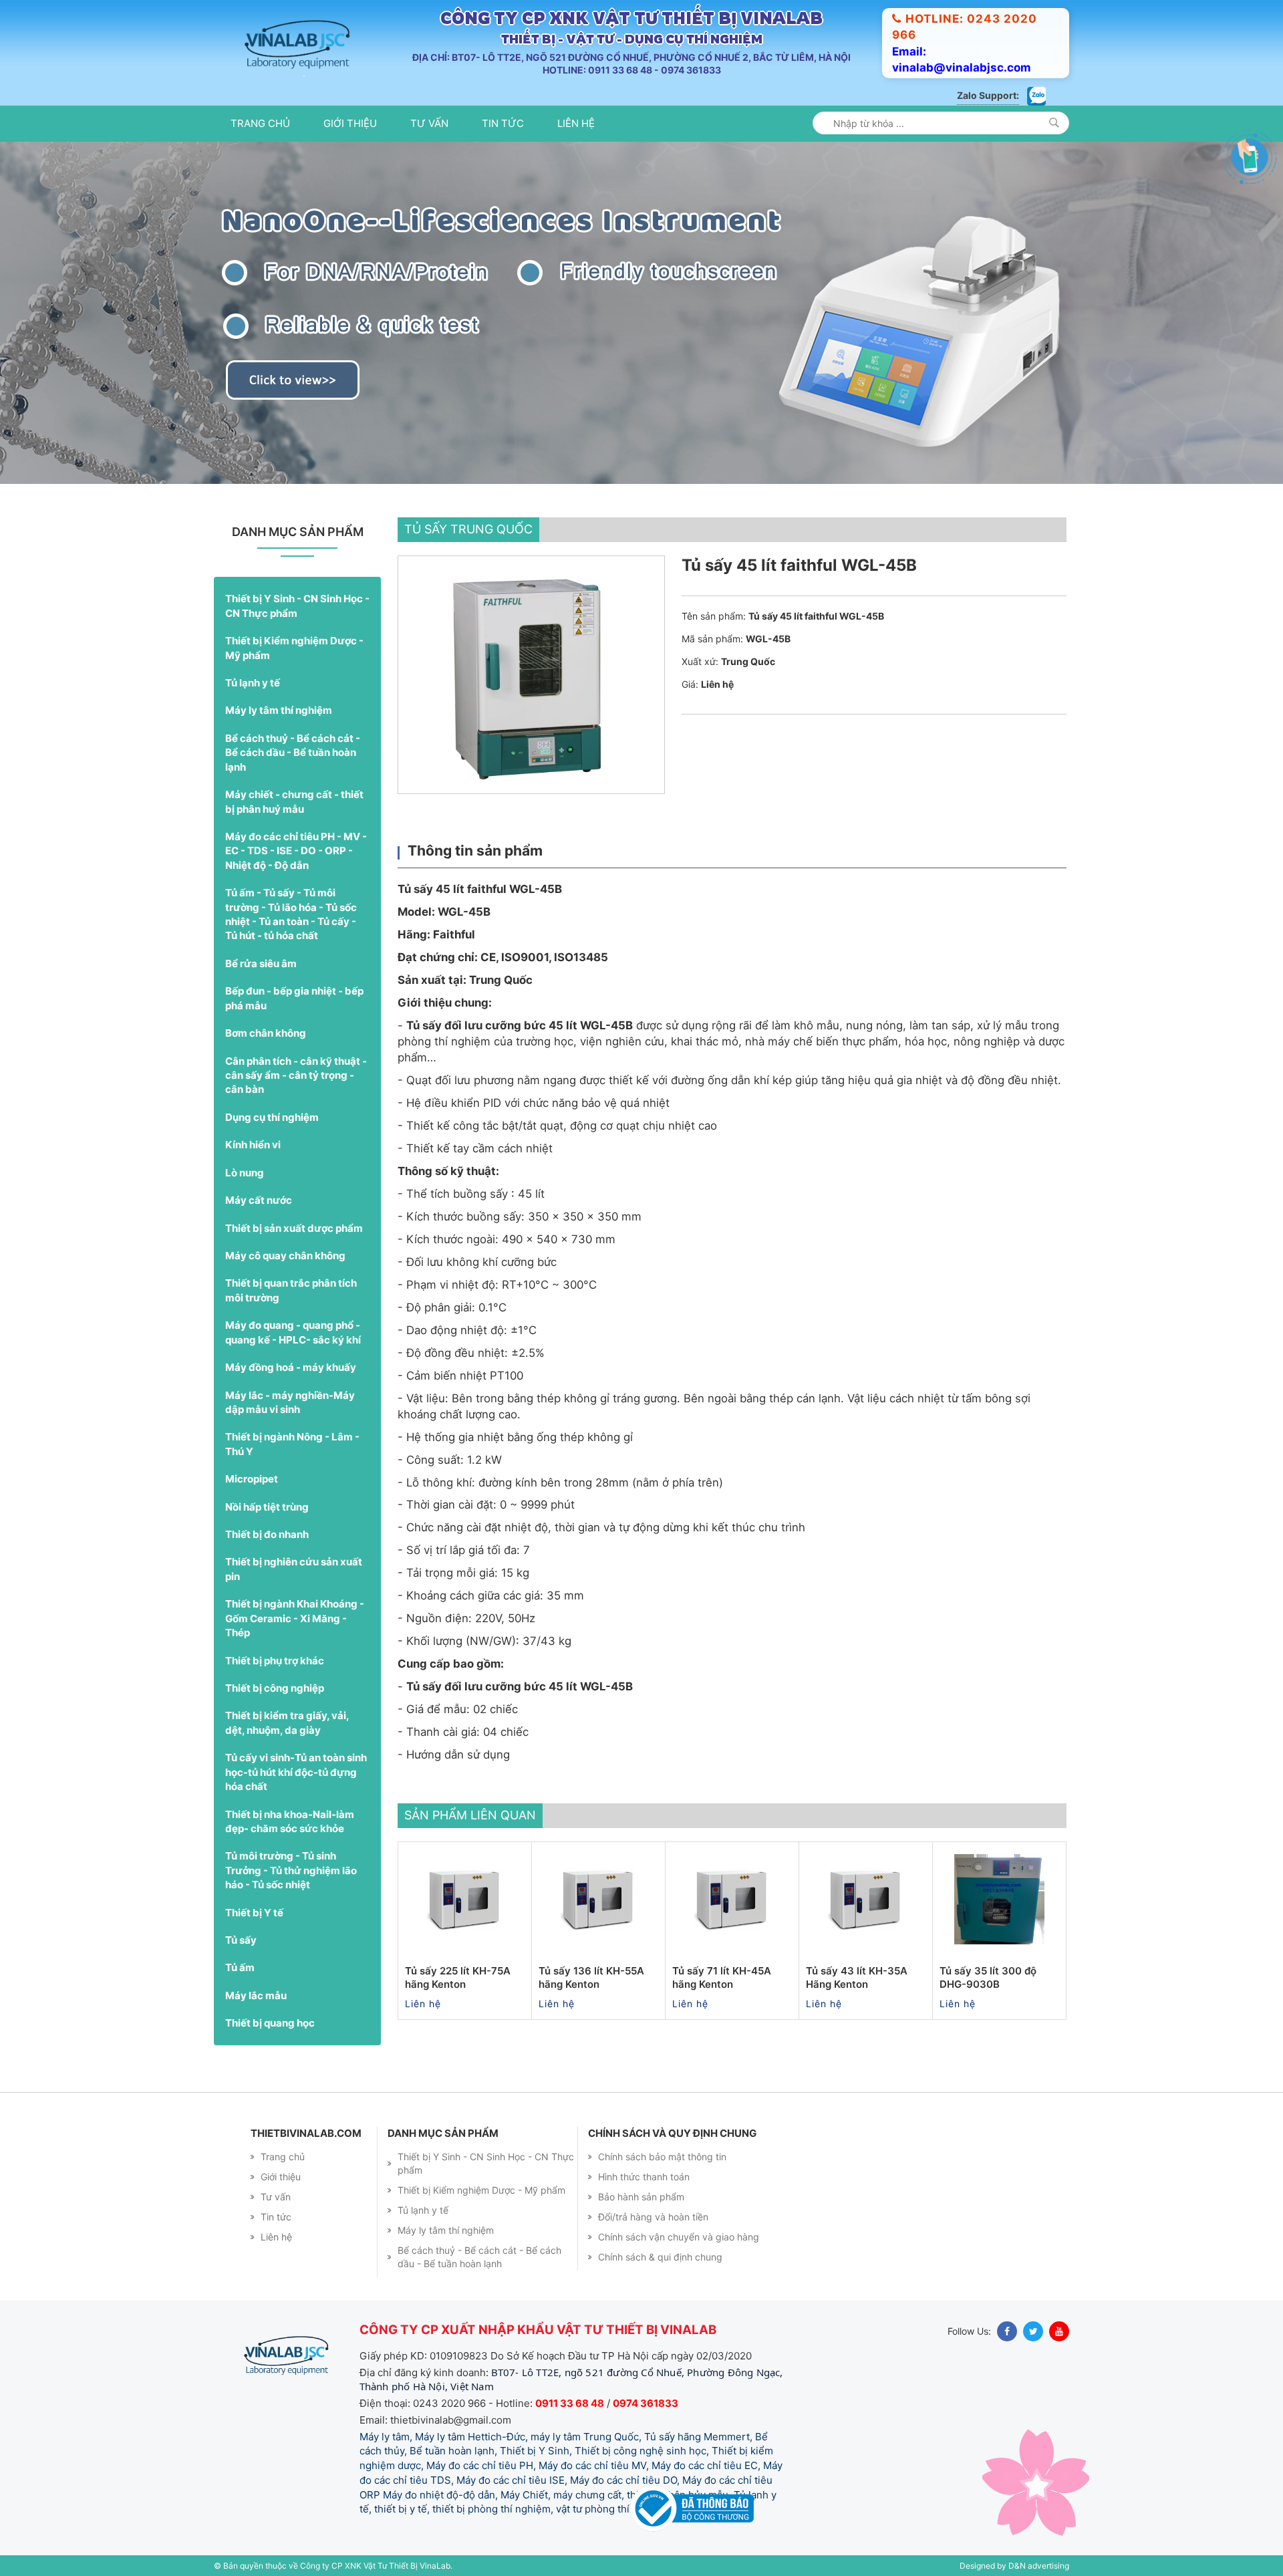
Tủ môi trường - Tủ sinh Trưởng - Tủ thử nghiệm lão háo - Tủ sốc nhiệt (291, 1870)
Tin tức (503, 123)
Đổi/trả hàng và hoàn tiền (653, 2217)
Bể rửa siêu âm (261, 963)
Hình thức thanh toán (644, 2177)
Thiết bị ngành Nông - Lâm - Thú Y (292, 1444)
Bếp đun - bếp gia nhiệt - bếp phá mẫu (294, 998)
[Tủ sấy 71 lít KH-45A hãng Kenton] (732, 1899)
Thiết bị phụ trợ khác (275, 1661)
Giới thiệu (350, 123)
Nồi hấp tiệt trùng (267, 1507)
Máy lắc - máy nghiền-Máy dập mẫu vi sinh (290, 1402)
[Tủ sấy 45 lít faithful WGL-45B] (531, 675)
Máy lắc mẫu (256, 1995)
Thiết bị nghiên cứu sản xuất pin (294, 1569)
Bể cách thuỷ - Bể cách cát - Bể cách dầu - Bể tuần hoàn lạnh (293, 753)
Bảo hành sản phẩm (641, 2197)
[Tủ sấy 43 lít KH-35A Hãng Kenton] (866, 1899)
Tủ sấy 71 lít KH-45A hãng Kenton (722, 1977)
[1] (1054, 123)
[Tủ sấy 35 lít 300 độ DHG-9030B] (999, 1899)
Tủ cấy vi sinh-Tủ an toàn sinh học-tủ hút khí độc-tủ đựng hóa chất (296, 1772)
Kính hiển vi (253, 1145)
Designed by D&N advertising (1014, 2566)
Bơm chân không (266, 1033)
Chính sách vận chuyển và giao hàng (679, 2237)
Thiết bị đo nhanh (267, 1534)
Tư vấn (429, 123)
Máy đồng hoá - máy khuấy (291, 1367)
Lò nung (245, 1173)
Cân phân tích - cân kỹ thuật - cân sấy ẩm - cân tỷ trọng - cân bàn (296, 1075)
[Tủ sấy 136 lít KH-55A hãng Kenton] (598, 1899)
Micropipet (252, 1479)
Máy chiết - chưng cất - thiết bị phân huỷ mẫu (294, 801)
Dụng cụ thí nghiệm (272, 1117)
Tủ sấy (241, 1940)
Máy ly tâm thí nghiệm (279, 710)
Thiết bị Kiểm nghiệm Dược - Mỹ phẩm (294, 648)
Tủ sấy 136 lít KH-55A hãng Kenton (591, 1977)
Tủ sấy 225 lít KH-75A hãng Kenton (458, 1977)
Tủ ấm (240, 1967)
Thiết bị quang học (270, 2023)
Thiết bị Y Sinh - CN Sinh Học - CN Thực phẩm (297, 606)
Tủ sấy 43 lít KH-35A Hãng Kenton (857, 1977)
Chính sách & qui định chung (660, 2257)
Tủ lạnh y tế (253, 683)
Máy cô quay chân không (285, 1256)
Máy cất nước (259, 1200)
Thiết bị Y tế (254, 1913)
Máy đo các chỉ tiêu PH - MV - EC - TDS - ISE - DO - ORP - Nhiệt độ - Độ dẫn (296, 851)
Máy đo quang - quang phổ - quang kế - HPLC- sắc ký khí (293, 1332)
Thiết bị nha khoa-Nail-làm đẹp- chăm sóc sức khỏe (290, 1821)
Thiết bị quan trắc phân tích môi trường (291, 1290)
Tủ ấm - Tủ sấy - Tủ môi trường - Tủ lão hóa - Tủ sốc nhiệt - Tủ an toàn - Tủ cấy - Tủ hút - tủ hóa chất (291, 914)
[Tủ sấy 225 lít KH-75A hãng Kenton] (465, 1899)
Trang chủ (260, 123)
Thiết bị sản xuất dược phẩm (294, 1228)
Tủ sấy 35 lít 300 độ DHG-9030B (988, 1977)
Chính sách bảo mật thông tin (662, 2157)
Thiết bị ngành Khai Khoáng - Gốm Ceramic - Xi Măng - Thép (295, 1618)
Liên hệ (576, 123)
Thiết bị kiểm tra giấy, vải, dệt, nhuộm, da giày (287, 1722)
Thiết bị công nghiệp (275, 1688)
